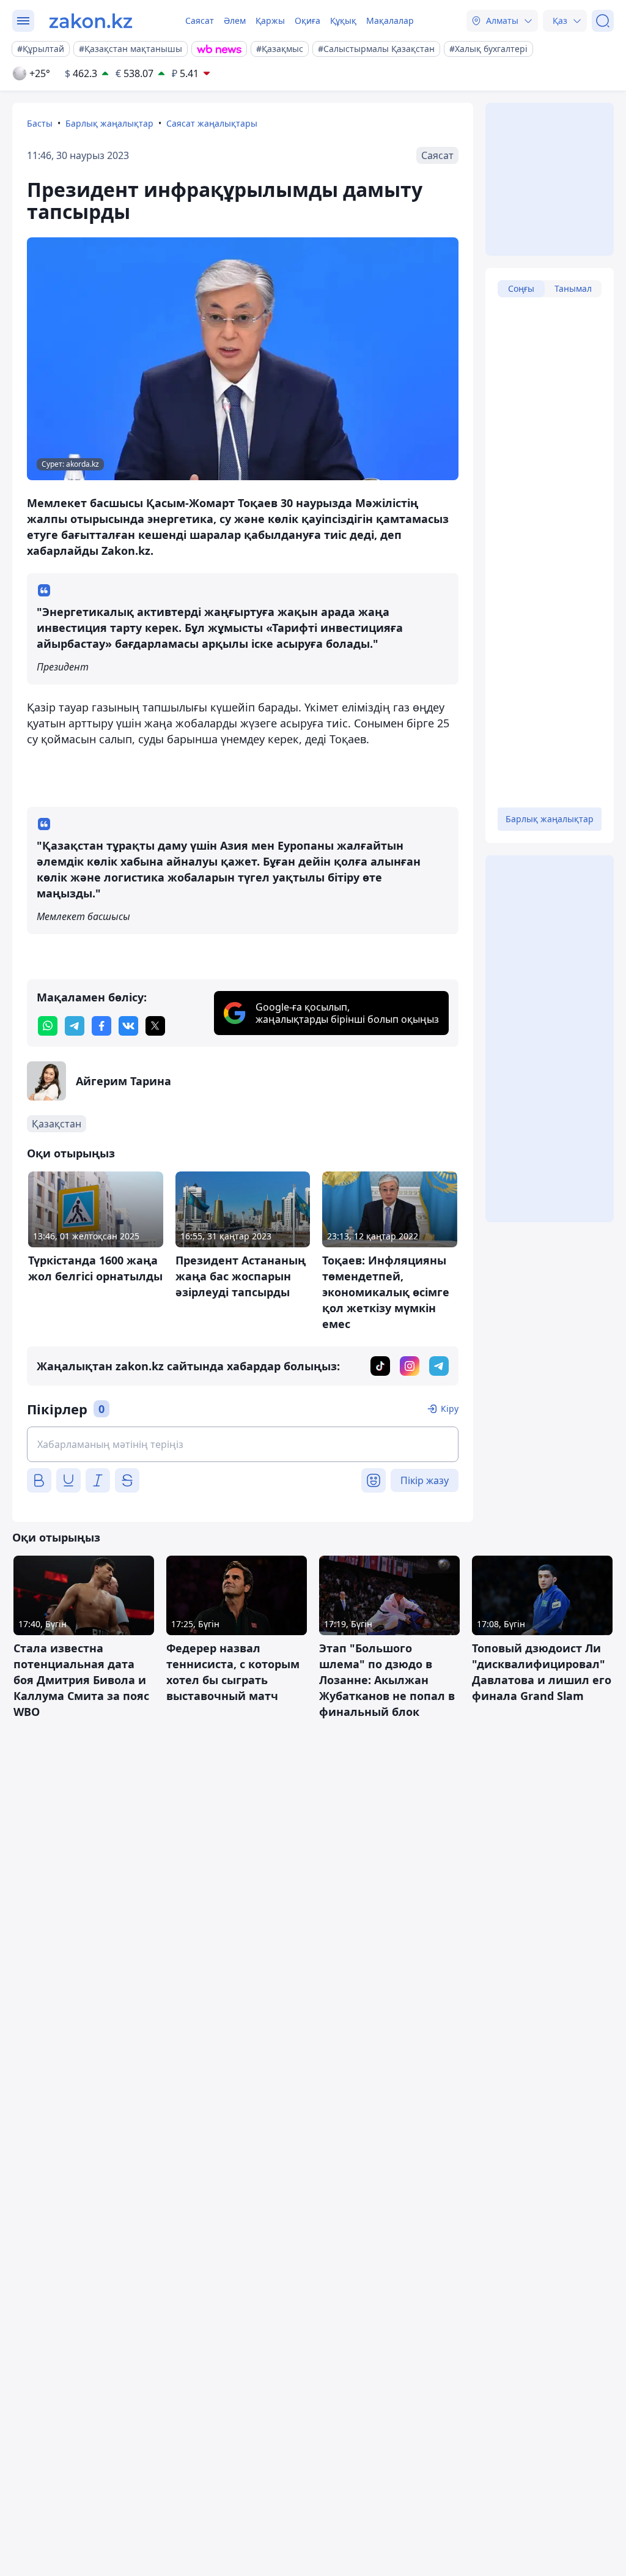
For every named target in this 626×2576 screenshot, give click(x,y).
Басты (40, 123)
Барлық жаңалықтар (109, 123)
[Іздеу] (603, 21)
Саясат (200, 20)
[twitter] (155, 1026)
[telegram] (75, 1026)
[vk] (128, 1026)
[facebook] (101, 1026)
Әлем (235, 20)
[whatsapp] (48, 1026)
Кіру (450, 1409)
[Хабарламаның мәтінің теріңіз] (243, 1444)
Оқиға (307, 20)
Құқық (343, 20)
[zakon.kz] (91, 21)
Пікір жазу (425, 1480)
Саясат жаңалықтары (212, 123)
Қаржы (270, 20)
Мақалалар (390, 20)
